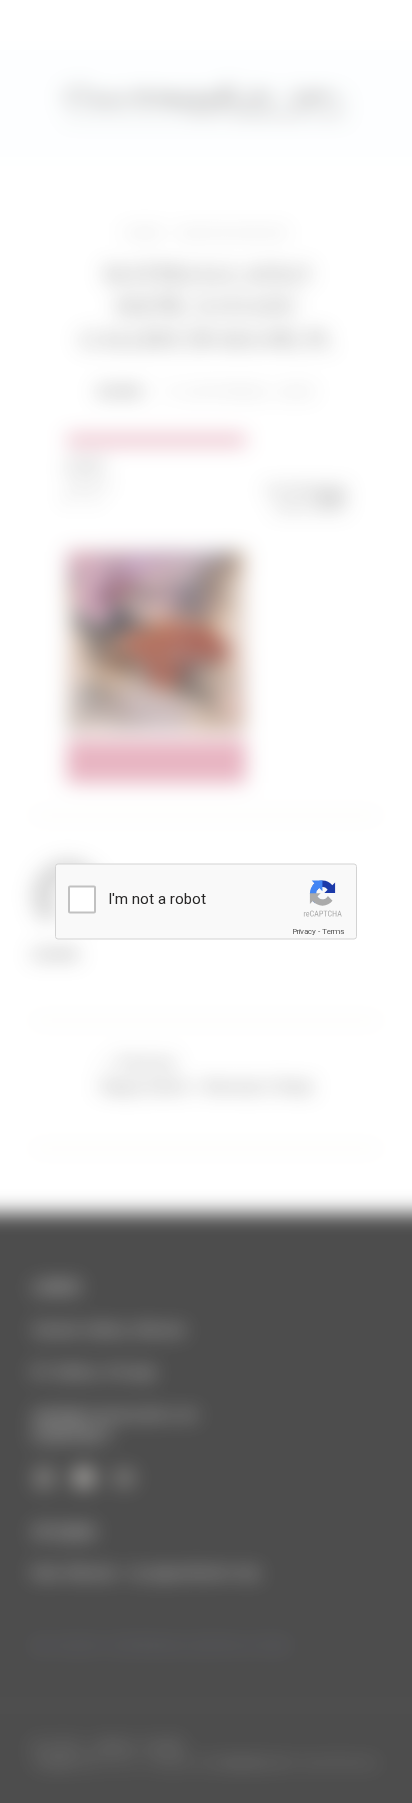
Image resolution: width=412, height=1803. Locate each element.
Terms (333, 931)
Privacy (304, 931)
